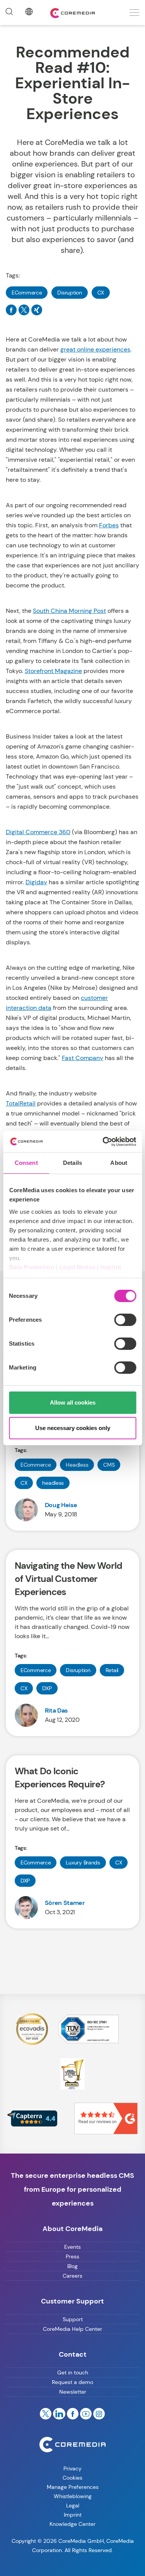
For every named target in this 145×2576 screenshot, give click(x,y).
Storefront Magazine (53, 671)
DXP (47, 1688)
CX (101, 293)
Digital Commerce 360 (38, 832)
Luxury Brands (83, 1863)
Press (72, 2256)
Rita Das (56, 1710)
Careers (72, 2276)
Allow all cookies (73, 1402)
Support (73, 2319)
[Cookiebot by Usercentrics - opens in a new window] (103, 1142)
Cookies (72, 2478)
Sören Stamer (65, 1903)
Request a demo (72, 2382)
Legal (73, 2505)
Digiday (36, 882)
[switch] (125, 1320)
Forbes (109, 525)
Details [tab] (72, 1163)
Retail (112, 1670)
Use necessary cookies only (73, 1428)
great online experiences (95, 349)
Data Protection (32, 1267)
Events (72, 2247)
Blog (72, 2266)
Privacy (72, 2468)
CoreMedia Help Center (72, 2329)
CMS (109, 1465)
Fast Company (83, 1058)
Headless (77, 1465)
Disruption (69, 293)
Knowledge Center (72, 2524)
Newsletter (73, 2392)
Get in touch (73, 2372)
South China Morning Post (69, 611)
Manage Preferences (73, 2487)
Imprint (111, 1267)
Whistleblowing (73, 2496)
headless (53, 1483)
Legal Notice (77, 1267)
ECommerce (27, 293)
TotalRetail (21, 1103)
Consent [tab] (26, 1163)
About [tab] (119, 1163)
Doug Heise (61, 1505)
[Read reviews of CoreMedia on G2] (106, 2118)
